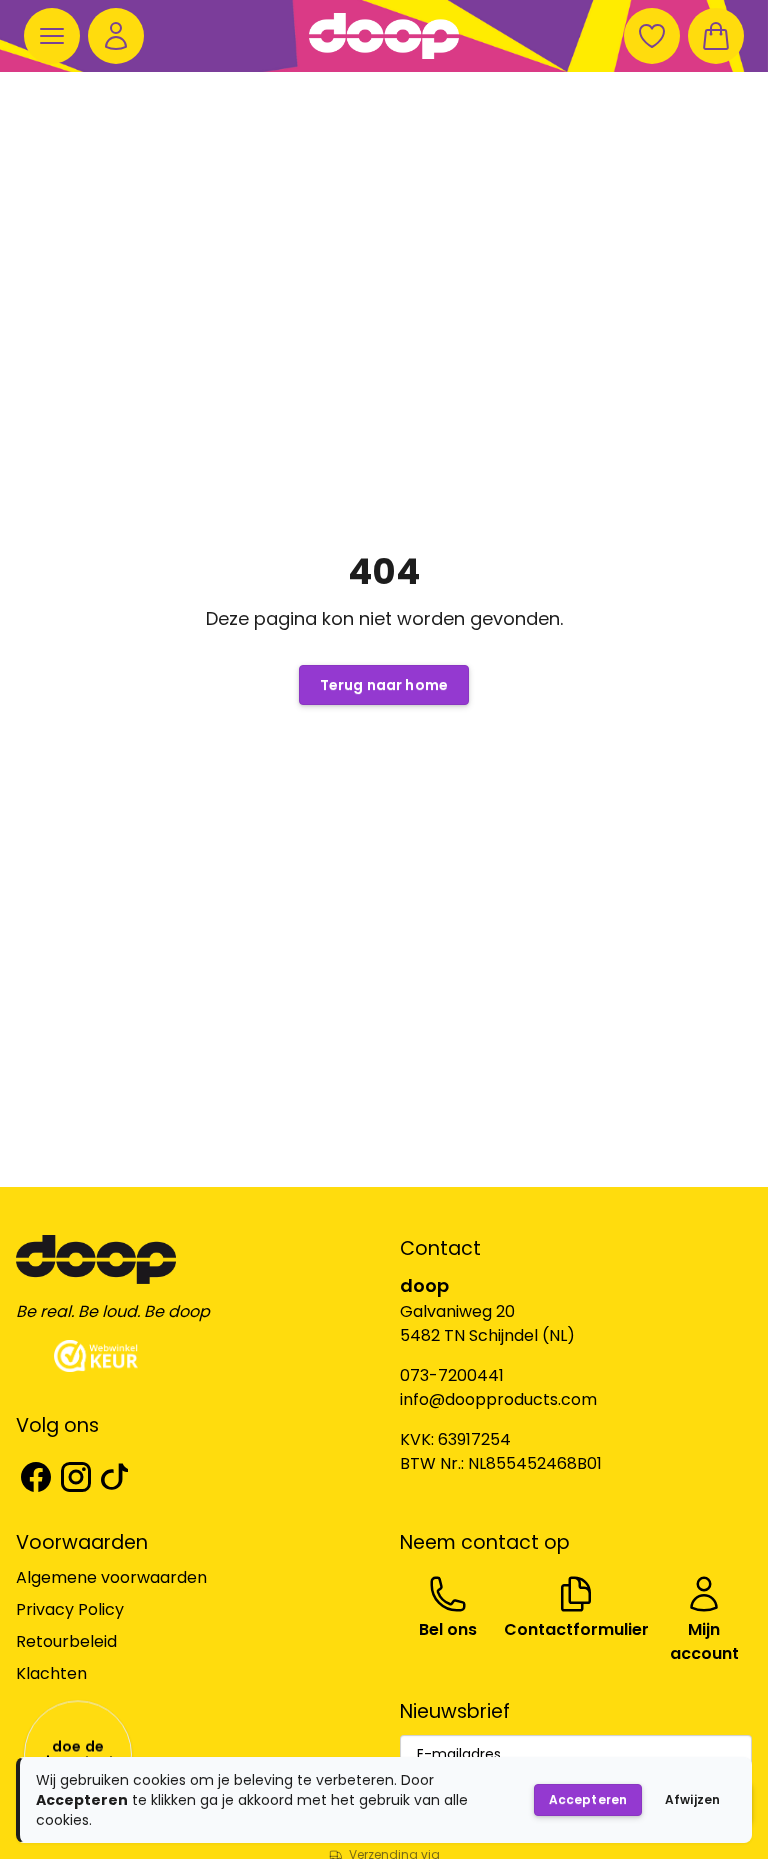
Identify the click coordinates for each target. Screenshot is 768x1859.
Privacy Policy (70, 1609)
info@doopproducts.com (498, 1399)
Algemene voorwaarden (111, 1577)
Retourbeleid (66, 1641)
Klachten (51, 1673)
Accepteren (588, 1799)
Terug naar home (384, 685)
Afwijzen (692, 1799)
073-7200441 (452, 1375)
